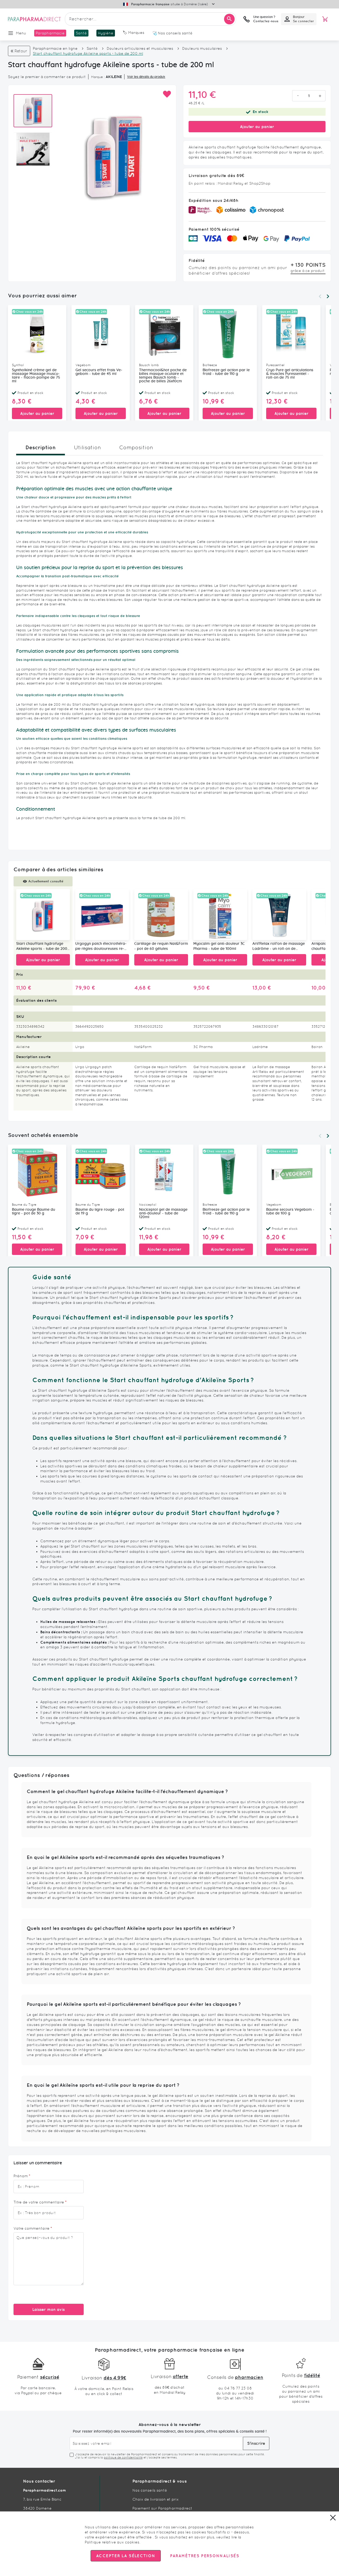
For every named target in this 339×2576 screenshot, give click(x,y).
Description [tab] (41, 447)
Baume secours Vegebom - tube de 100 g (290, 1212)
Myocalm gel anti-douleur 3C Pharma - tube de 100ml (219, 946)
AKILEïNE (114, 77)
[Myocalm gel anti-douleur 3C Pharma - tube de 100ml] (220, 915)
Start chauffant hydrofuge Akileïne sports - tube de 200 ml (42, 947)
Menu (21, 33)
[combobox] (150, 19)
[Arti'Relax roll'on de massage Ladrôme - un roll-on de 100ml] (279, 915)
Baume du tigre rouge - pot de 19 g (100, 1212)
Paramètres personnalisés (204, 2556)
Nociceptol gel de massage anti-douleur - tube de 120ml (163, 1213)
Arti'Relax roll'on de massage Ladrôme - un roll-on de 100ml (279, 947)
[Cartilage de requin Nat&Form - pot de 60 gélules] (161, 915)
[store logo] (34, 19)
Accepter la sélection (126, 2556)
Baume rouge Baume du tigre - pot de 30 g (34, 1212)
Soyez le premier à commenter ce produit (47, 77)
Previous (320, 296)
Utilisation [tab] (87, 447)
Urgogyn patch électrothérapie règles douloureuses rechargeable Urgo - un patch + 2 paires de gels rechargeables (102, 947)
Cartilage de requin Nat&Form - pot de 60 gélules (161, 946)
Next (328, 296)
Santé (92, 48)
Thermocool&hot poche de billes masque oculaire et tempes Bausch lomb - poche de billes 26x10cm (163, 376)
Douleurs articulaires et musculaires (140, 48)
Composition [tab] (136, 447)
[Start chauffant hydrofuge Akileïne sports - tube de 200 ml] (43, 915)
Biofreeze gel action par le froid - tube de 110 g (226, 372)
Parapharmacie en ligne (55, 48)
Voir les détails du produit (146, 77)
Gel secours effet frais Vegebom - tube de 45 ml (99, 372)
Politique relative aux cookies (112, 2542)
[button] (167, 94)
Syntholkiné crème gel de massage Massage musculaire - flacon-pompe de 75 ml (36, 376)
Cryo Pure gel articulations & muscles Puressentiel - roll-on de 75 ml (290, 374)
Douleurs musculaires (202, 48)
